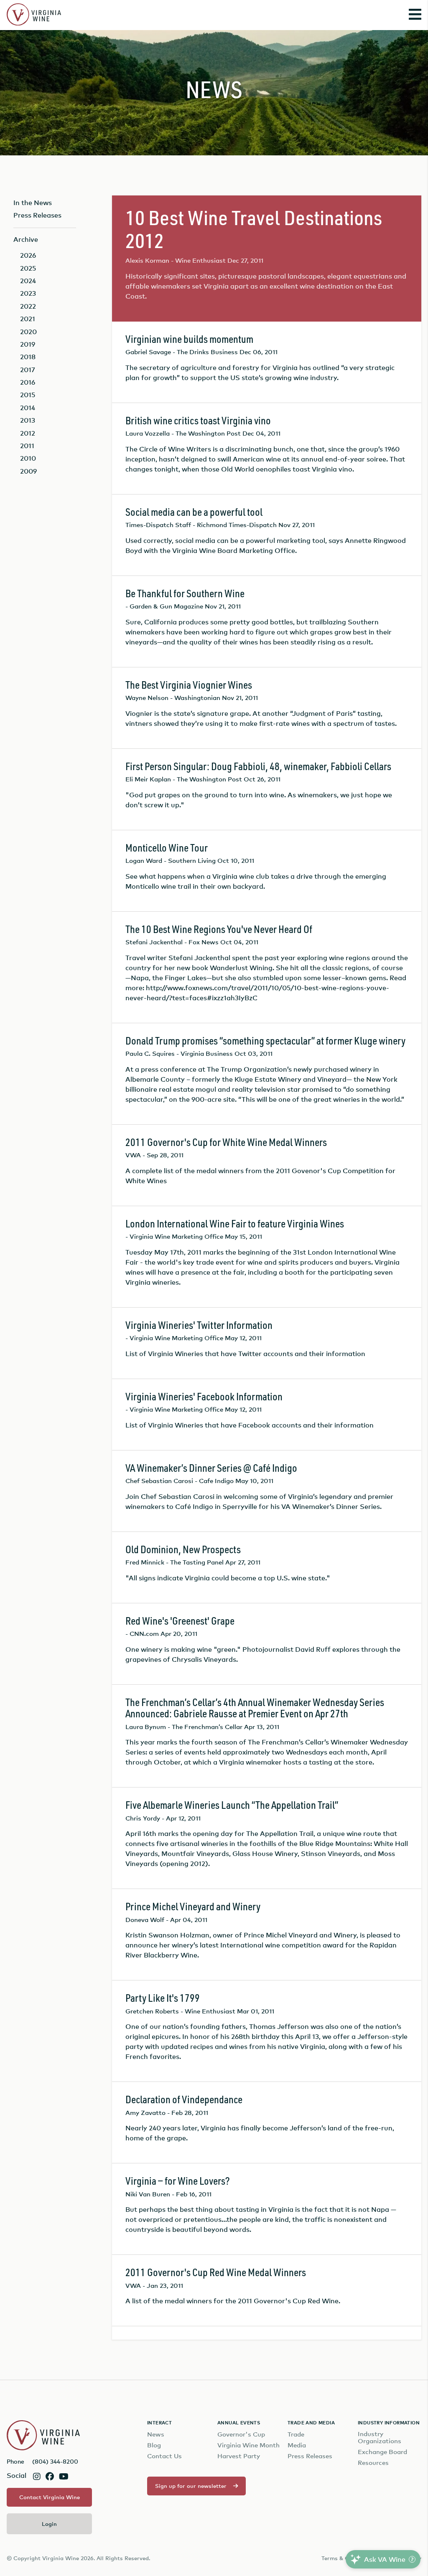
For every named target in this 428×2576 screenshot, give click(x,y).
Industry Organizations (380, 2437)
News (156, 2434)
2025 (28, 268)
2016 (28, 382)
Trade (296, 2434)
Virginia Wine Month (248, 2445)
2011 (27, 446)
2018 (28, 357)
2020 (28, 332)
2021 (28, 319)
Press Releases (37, 215)
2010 (28, 458)
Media (297, 2445)
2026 (28, 255)
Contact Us (164, 2456)
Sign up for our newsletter (191, 2486)
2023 (28, 293)
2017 (28, 370)
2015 (28, 395)
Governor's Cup (241, 2434)
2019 (28, 344)
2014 (28, 408)
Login (49, 2524)
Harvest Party (239, 2456)
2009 (28, 471)
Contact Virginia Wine (50, 2497)
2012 (28, 433)
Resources (373, 2463)
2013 (28, 420)
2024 (28, 281)
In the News (33, 203)
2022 (28, 306)
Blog (154, 2445)
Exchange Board (382, 2452)
